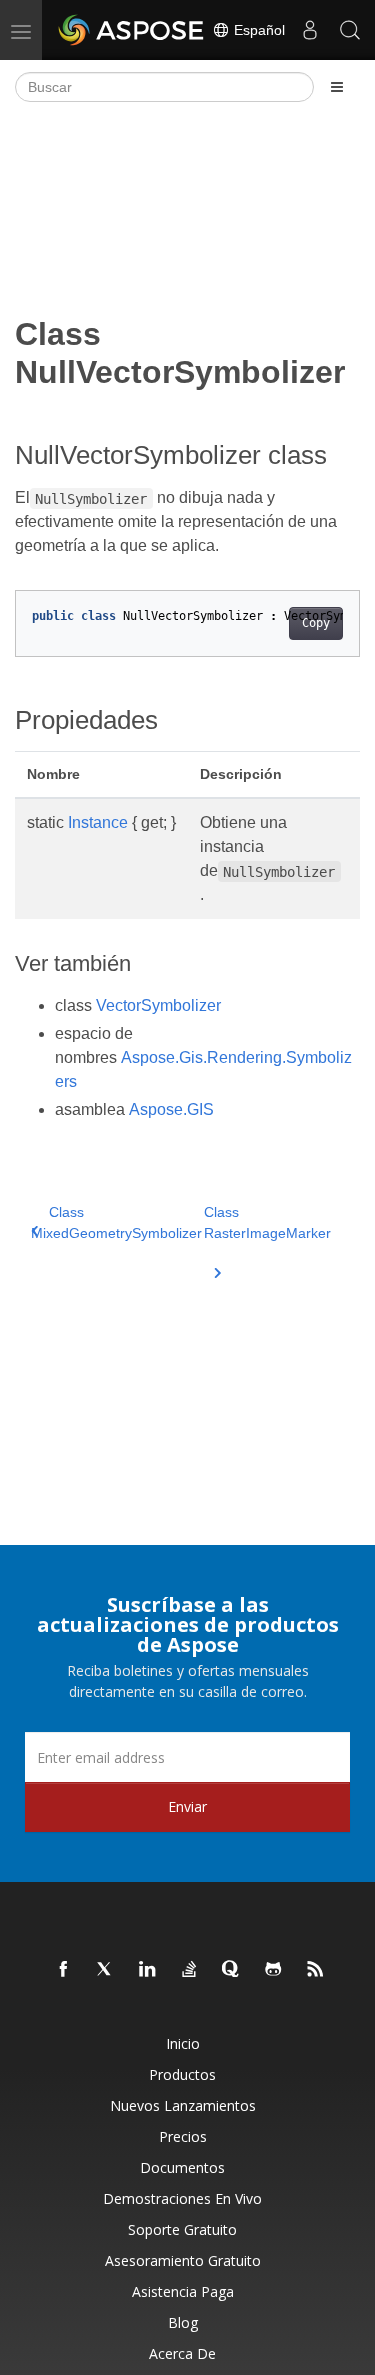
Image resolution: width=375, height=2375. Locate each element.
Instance (98, 822)
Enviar (187, 1806)
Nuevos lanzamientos (183, 2105)
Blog (183, 2322)
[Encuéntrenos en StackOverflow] (190, 1970)
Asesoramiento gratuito (183, 2260)
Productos (182, 2074)
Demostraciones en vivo (182, 2198)
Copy (316, 623)
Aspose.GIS (171, 1109)
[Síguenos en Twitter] (106, 1970)
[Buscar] (350, 30)
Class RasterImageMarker (267, 1222)
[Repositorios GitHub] (274, 1970)
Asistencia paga (183, 2291)
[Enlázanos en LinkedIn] (148, 1970)
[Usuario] (310, 30)
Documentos (182, 2167)
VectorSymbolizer (158, 1005)
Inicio (183, 2043)
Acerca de (182, 2353)
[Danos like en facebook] (64, 1970)
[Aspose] (132, 30)
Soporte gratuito (182, 2229)
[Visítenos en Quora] (232, 1970)
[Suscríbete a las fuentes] (316, 1970)
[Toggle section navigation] (337, 87)
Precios (183, 2136)
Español (257, 30)
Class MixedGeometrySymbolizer (116, 1222)
